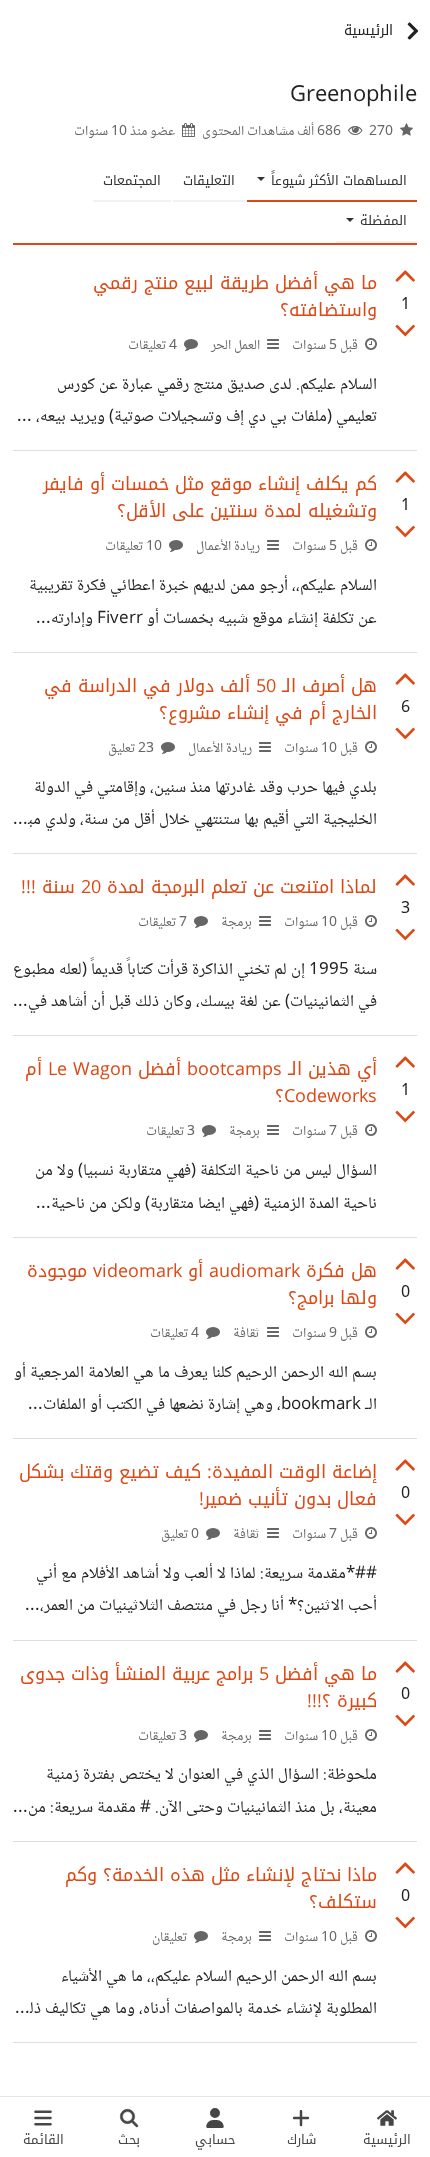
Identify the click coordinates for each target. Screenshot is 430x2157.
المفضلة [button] (381, 220)
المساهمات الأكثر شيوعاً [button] (337, 180)
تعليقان (171, 1938)
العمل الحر (235, 346)
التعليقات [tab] (209, 180)
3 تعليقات (172, 1132)
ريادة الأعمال (228, 547)
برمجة (236, 923)
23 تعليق (132, 749)
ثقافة (246, 1334)
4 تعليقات (154, 346)
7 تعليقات (164, 923)
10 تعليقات (135, 547)
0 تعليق (181, 1535)
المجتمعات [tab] (132, 180)
